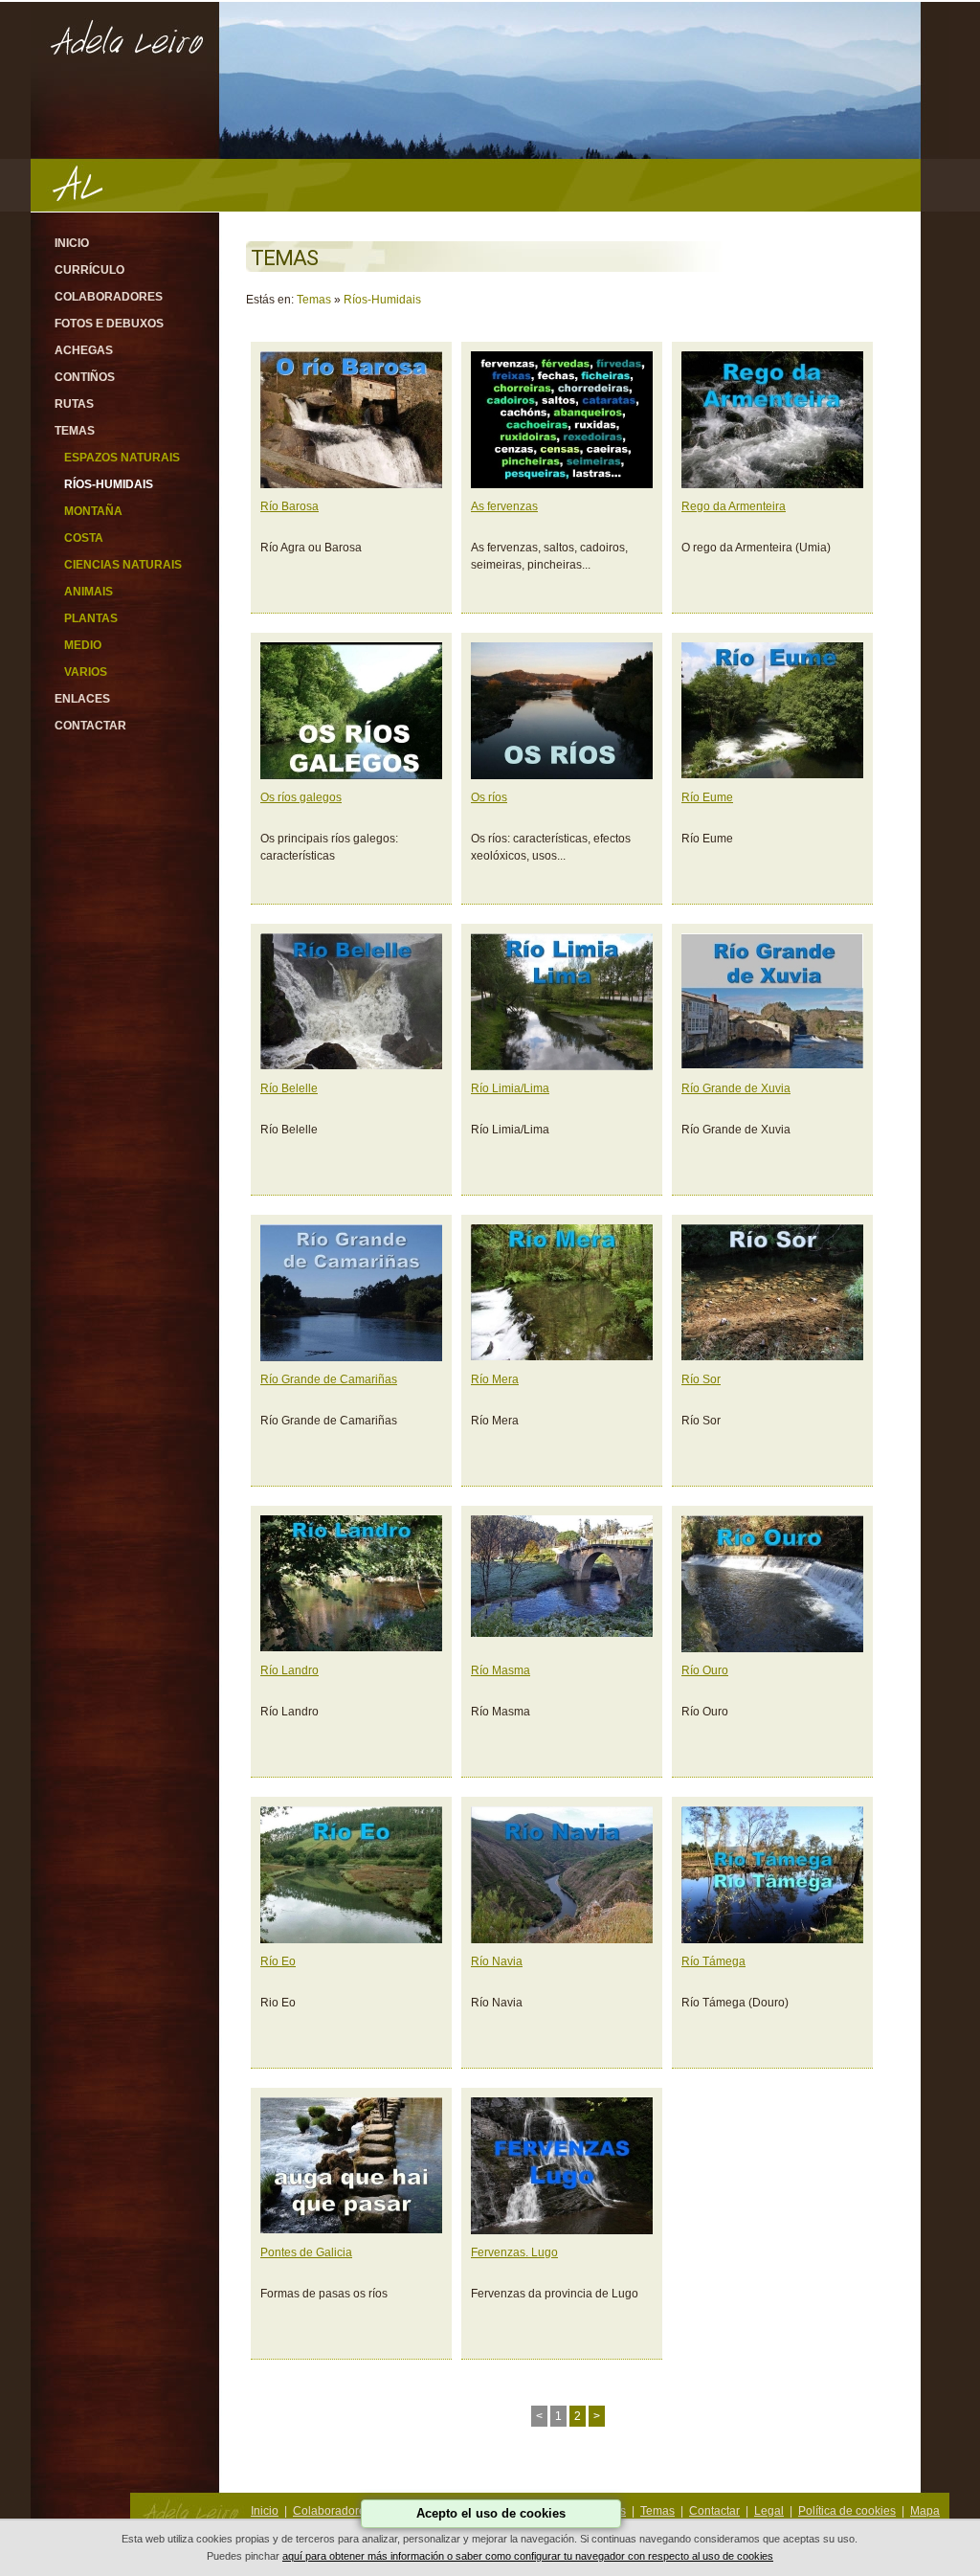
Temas (75, 431)
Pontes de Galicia (306, 2252)
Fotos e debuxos (109, 324)
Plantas (91, 618)
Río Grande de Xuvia (736, 1088)
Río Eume (707, 797)
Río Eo (278, 1961)
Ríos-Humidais (109, 484)
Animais (89, 592)
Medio (83, 645)
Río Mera (495, 1379)
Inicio (72, 243)
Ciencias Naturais (123, 565)
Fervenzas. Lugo (514, 2252)
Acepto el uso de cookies (491, 2513)
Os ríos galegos (301, 797)
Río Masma (501, 1670)
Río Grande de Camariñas (329, 1379)
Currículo (89, 270)
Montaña (93, 511)
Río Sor (701, 1379)
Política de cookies (847, 2511)
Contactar (90, 726)
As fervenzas (504, 506)
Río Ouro (705, 1670)
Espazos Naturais (122, 458)
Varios (86, 672)
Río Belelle (289, 1088)
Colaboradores (109, 297)
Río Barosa (290, 506)
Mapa (925, 2511)
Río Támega (713, 1961)
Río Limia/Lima (510, 1088)
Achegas (84, 350)
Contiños (85, 377)
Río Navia (497, 1961)
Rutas (74, 404)
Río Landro (290, 1670)
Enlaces (82, 699)
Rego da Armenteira (734, 506)
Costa (84, 538)
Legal (769, 2511)
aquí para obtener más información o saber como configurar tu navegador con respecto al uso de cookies (528, 2556)
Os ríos (489, 797)
